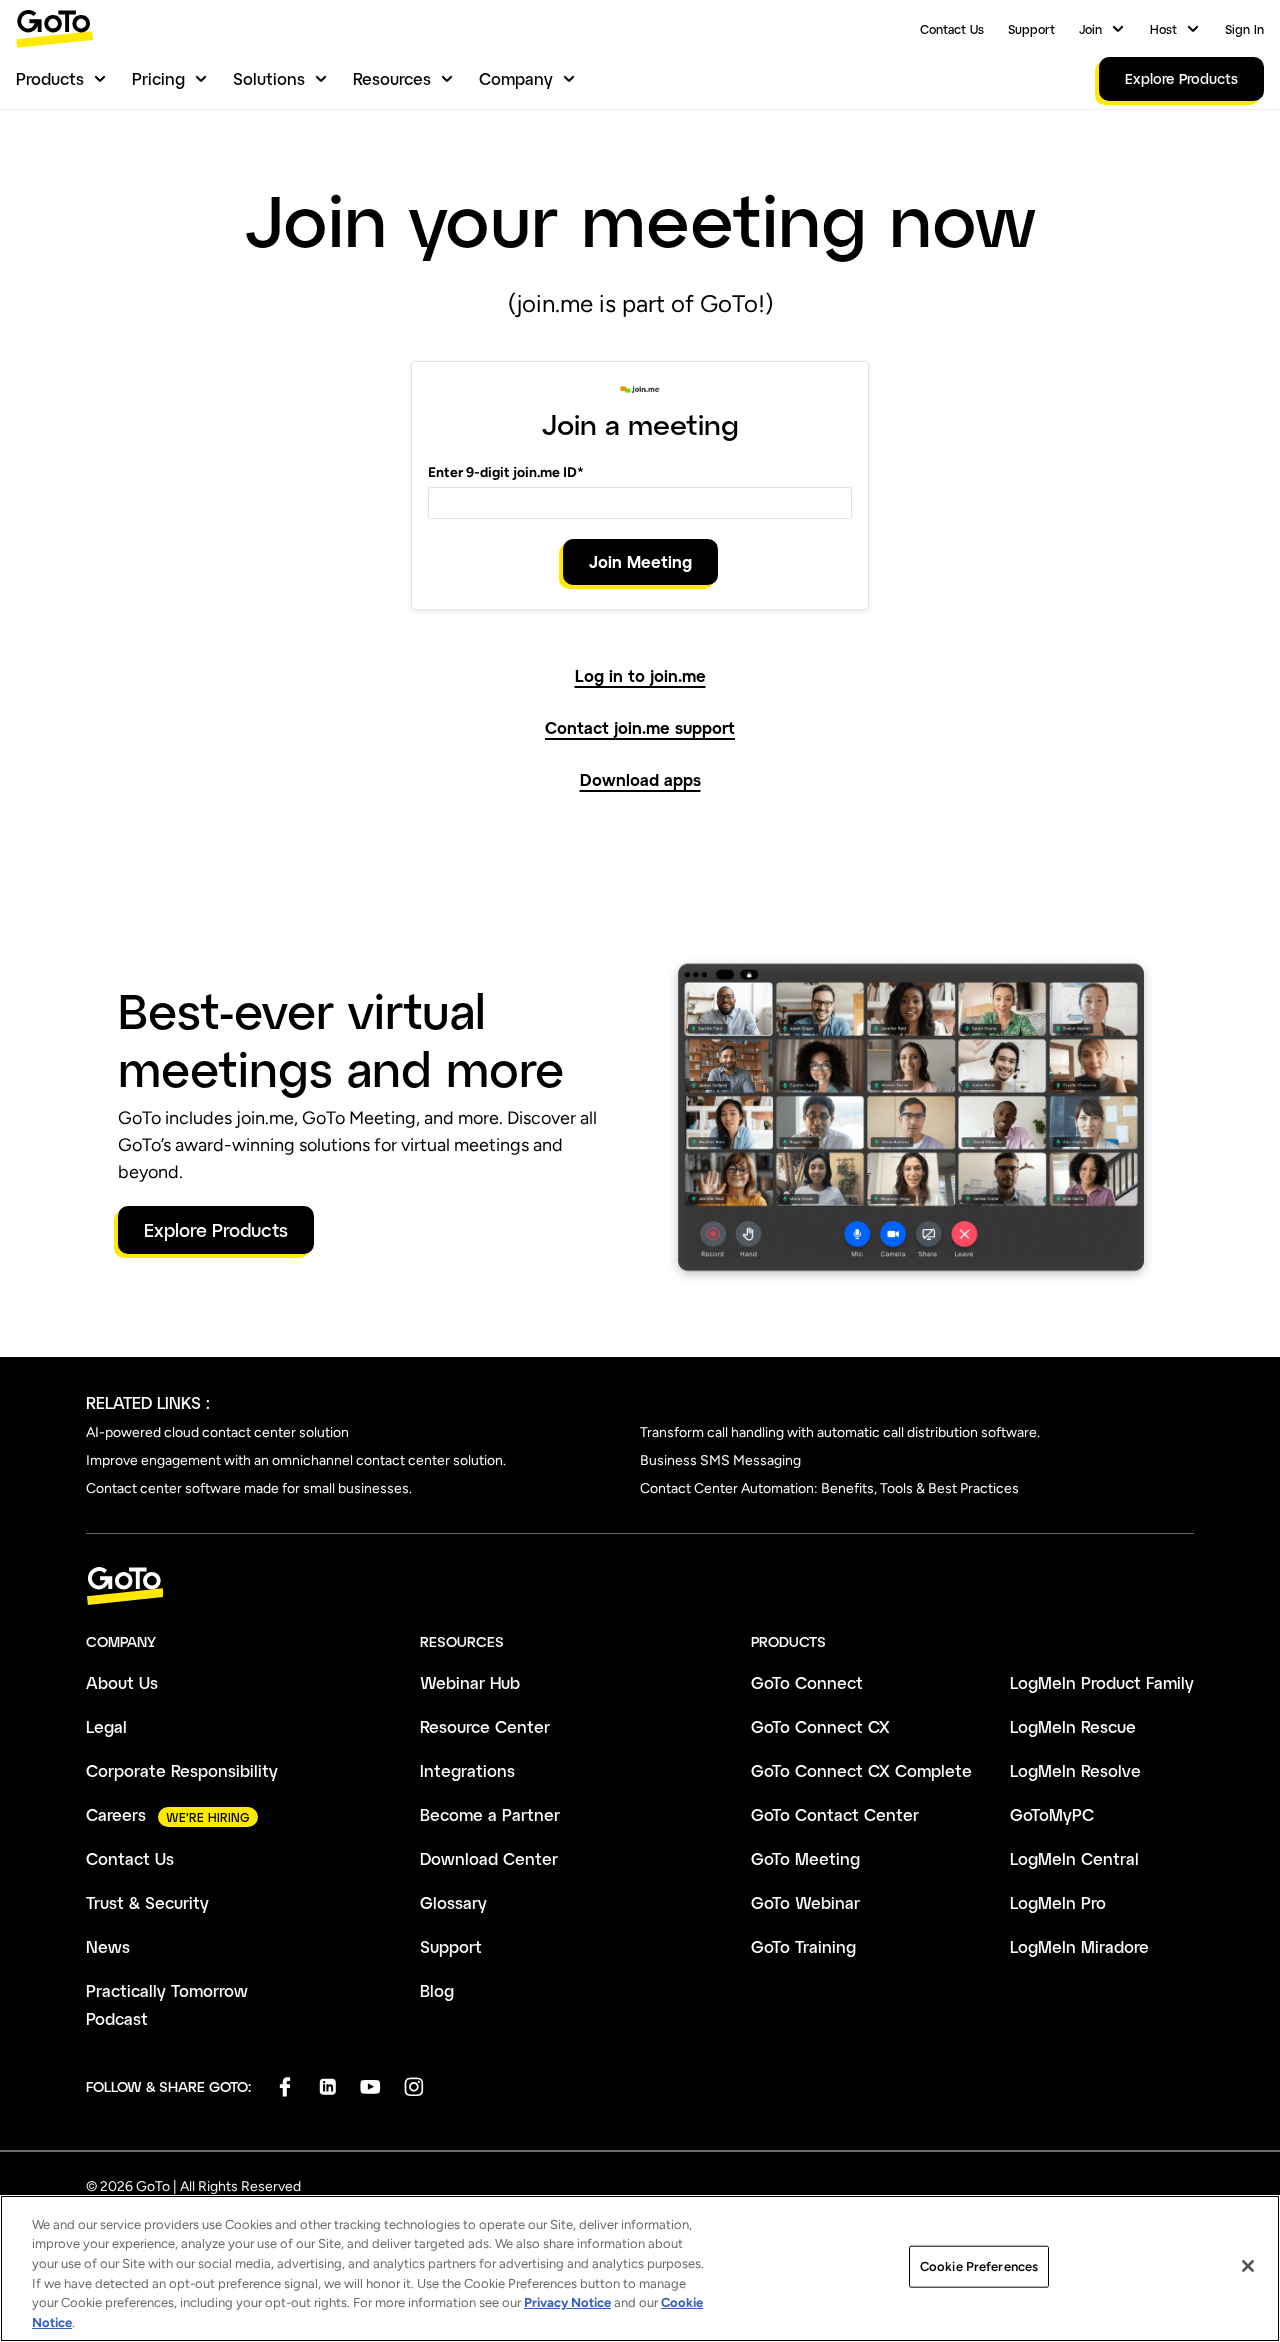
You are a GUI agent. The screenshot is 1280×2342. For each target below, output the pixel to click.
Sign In (1244, 29)
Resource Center (485, 1726)
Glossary (453, 1902)
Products (50, 78)
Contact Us (952, 29)
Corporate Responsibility (182, 1770)
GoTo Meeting (805, 1858)
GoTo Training (803, 1946)
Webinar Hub (470, 1682)
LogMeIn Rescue (1073, 1726)
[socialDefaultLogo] (284, 2086)
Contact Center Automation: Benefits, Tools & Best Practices (829, 1488)
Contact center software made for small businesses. (249, 1488)
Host (1163, 29)
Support (1031, 29)
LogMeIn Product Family (1102, 1682)
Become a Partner (490, 1814)
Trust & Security (147, 1902)
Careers (116, 1814)
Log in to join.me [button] (640, 676)
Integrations (467, 1770)
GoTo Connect (807, 1682)
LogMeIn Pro (1058, 1902)
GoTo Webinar (805, 1902)
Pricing (158, 78)
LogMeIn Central (1074, 1858)
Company (516, 78)
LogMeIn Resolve (1075, 1770)
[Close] (1248, 2266)
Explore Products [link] (1181, 78)
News (108, 1946)
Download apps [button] (640, 780)
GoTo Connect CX (820, 1726)
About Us (122, 1682)
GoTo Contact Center (835, 1814)
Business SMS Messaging (720, 1460)
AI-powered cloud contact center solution (217, 1432)
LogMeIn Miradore (1079, 1946)
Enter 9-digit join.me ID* (506, 472)
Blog (437, 1990)
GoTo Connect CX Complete (861, 1770)
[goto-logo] (640, 1586)
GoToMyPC (1052, 1814)
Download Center (489, 1858)
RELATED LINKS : (148, 1402)
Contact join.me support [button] (640, 728)
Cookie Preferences (979, 2266)
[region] (640, 2268)
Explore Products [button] (216, 1230)
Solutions (269, 78)
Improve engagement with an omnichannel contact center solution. (296, 1460)
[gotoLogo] (55, 28)
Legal (106, 1726)
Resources (392, 78)
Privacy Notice (567, 2302)
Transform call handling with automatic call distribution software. (840, 1432)
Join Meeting (640, 561)
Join (1090, 29)
